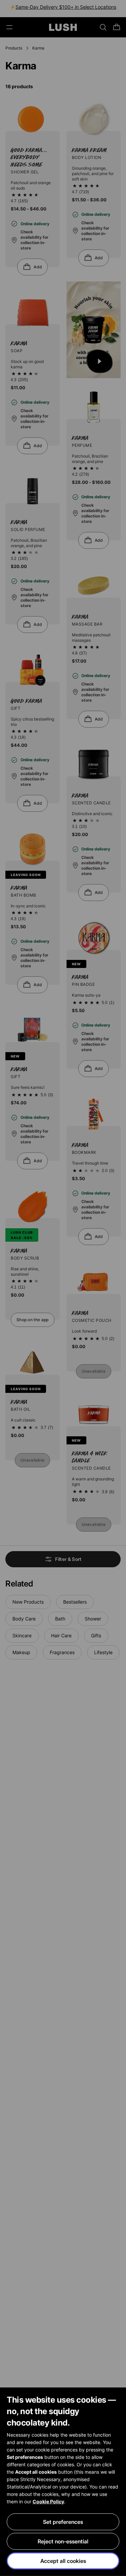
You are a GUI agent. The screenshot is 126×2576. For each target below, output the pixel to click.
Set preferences (63, 2522)
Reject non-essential (63, 2541)
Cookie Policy (48, 2501)
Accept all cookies (63, 2561)
